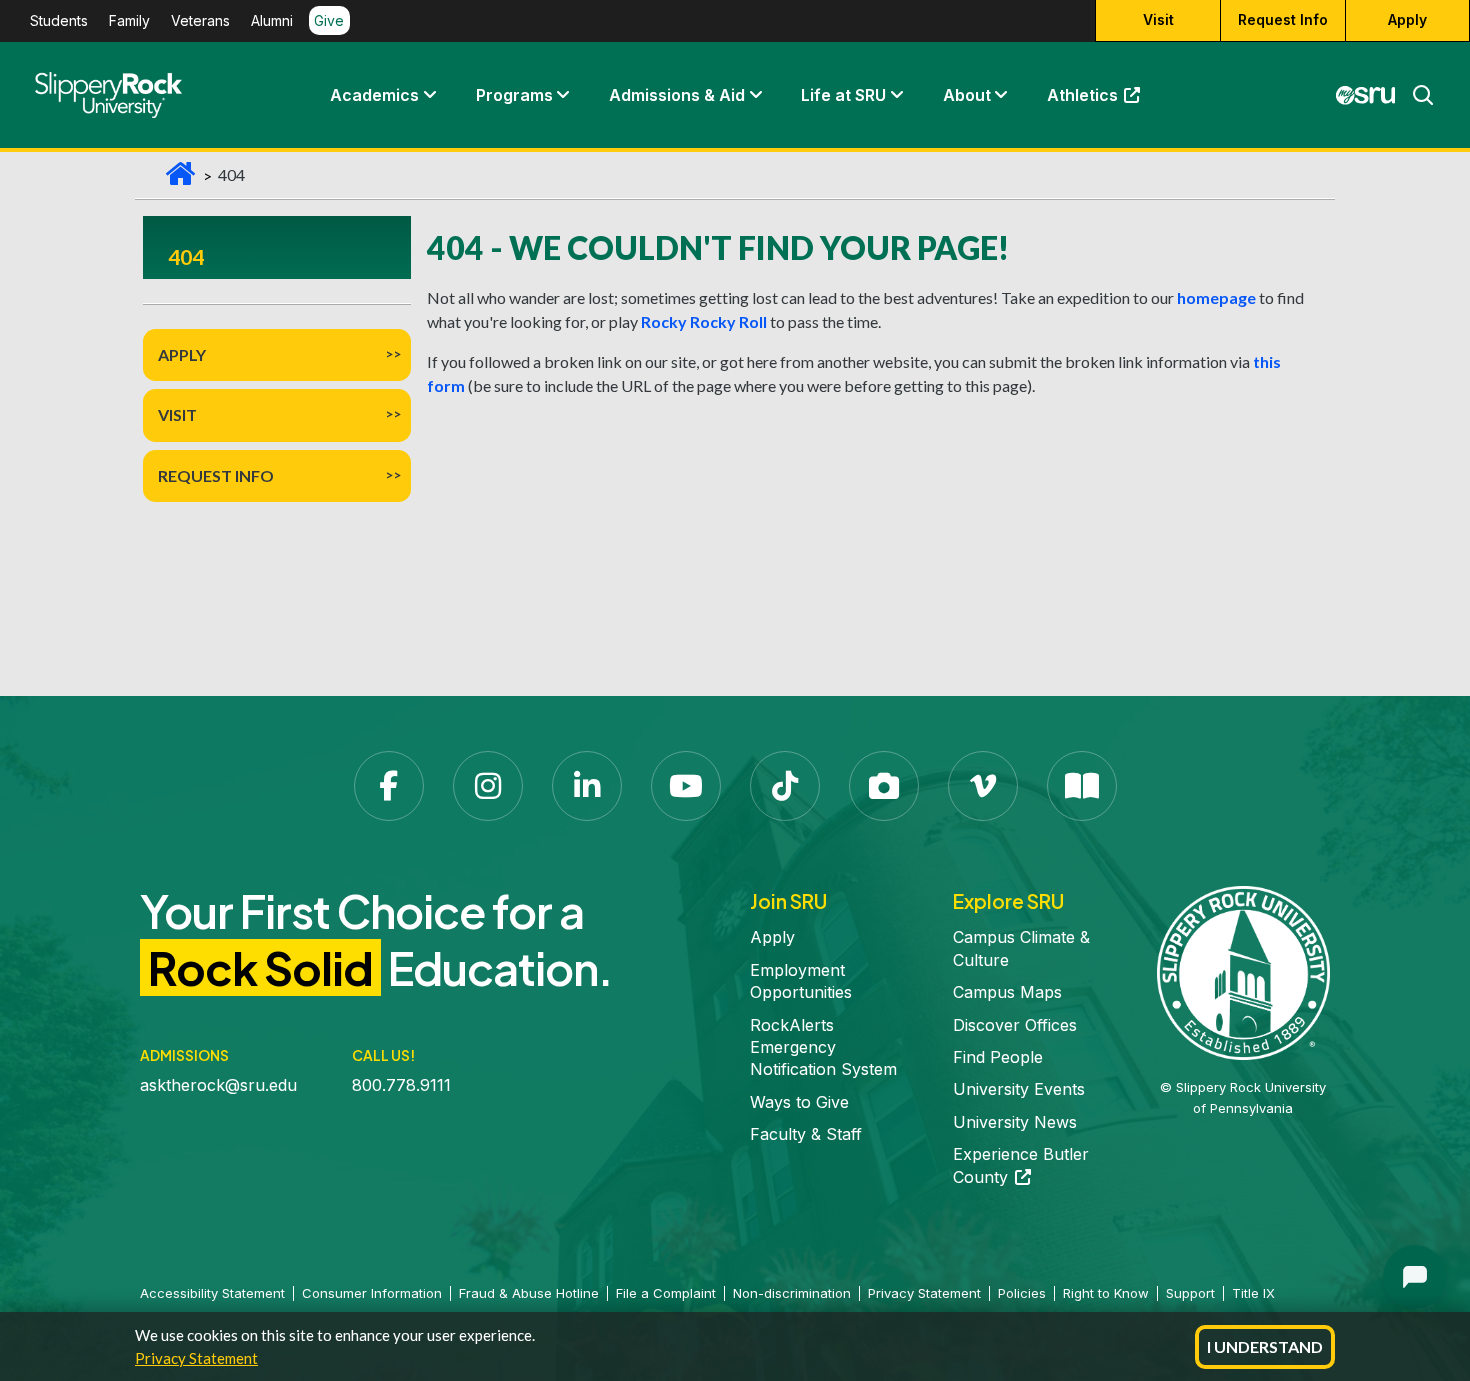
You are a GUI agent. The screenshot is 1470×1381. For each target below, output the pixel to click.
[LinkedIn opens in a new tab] (587, 786)
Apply (1407, 20)
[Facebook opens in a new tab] (389, 786)
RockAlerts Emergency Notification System (823, 1047)
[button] (429, 95)
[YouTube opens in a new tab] (686, 786)
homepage (1216, 297)
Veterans (200, 21)
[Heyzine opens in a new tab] (1082, 786)
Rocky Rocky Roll (704, 321)
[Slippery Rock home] (108, 95)
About (967, 95)
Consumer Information (372, 1293)
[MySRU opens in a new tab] (1366, 95)
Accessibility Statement (212, 1293)
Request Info (1283, 20)
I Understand (1265, 1346)
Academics (374, 95)
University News (1015, 1122)
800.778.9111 (401, 1085)
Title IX (1253, 1293)
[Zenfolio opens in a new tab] (884, 786)
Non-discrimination (792, 1293)
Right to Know (1106, 1293)
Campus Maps (1007, 992)
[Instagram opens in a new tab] (488, 786)
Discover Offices (1015, 1025)
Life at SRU (843, 95)
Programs (514, 95)
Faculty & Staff (806, 1134)
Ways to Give (799, 1102)
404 (186, 256)
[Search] (1415, 95)
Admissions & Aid (677, 95)
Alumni (272, 21)
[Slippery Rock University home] (1243, 971)
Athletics (1103, 100)
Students (59, 21)
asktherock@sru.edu (218, 1085)
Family (129, 21)
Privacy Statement (196, 1358)
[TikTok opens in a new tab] (785, 786)
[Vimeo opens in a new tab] (983, 786)
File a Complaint (666, 1293)
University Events (1019, 1089)
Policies (1022, 1293)
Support (1190, 1293)
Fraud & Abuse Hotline (529, 1293)
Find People (998, 1057)
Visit (1158, 20)
